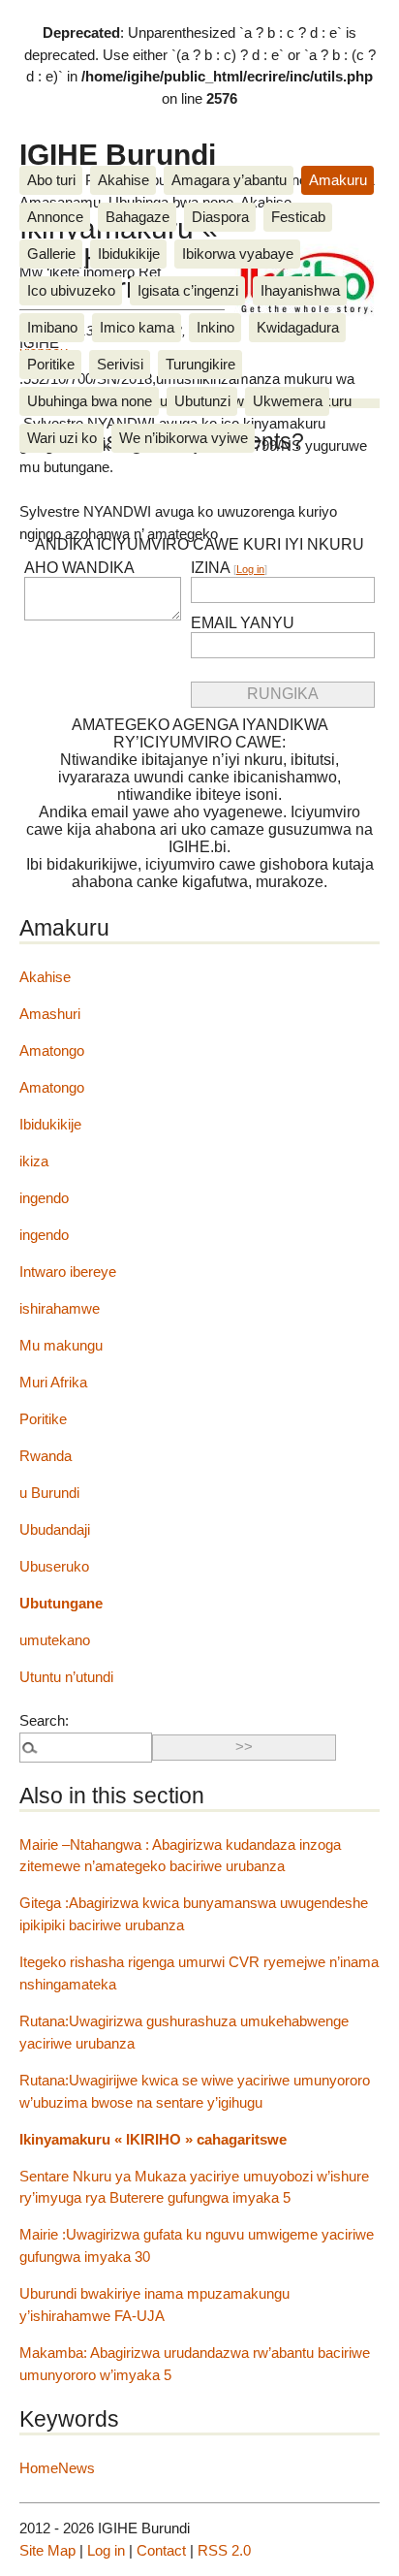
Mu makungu (61, 1345)
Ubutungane (61, 1603)
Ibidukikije (129, 254)
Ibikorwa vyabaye (238, 254)
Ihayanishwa (300, 290)
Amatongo (52, 1050)
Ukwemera (288, 401)
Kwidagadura (298, 327)
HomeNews (57, 2468)
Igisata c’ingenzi (188, 290)
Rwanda (46, 1456)
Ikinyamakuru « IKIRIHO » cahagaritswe (153, 2139)
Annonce (55, 217)
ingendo (44, 1198)
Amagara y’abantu (229, 180)
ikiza (34, 1161)
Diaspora (220, 217)
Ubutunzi (202, 401)
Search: (44, 1720)
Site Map (47, 2550)
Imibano (52, 327)
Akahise (123, 180)
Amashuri (50, 1014)
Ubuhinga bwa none (90, 401)
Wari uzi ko (62, 438)
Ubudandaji (55, 1529)
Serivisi (120, 364)
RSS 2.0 (224, 2550)
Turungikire (200, 364)
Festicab (298, 217)
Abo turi (51, 180)
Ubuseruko (54, 1566)
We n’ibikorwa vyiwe (184, 438)
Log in (250, 569)
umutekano (55, 1640)
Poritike (51, 364)
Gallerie (51, 254)
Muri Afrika (53, 1382)
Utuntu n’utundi (66, 1677)
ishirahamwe (60, 1308)
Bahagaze (138, 217)
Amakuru (338, 180)
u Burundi (49, 1493)
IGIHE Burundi (118, 154)
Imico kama (137, 327)
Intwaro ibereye (68, 1272)
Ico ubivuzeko (71, 290)
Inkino (215, 327)
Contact (161, 2550)
